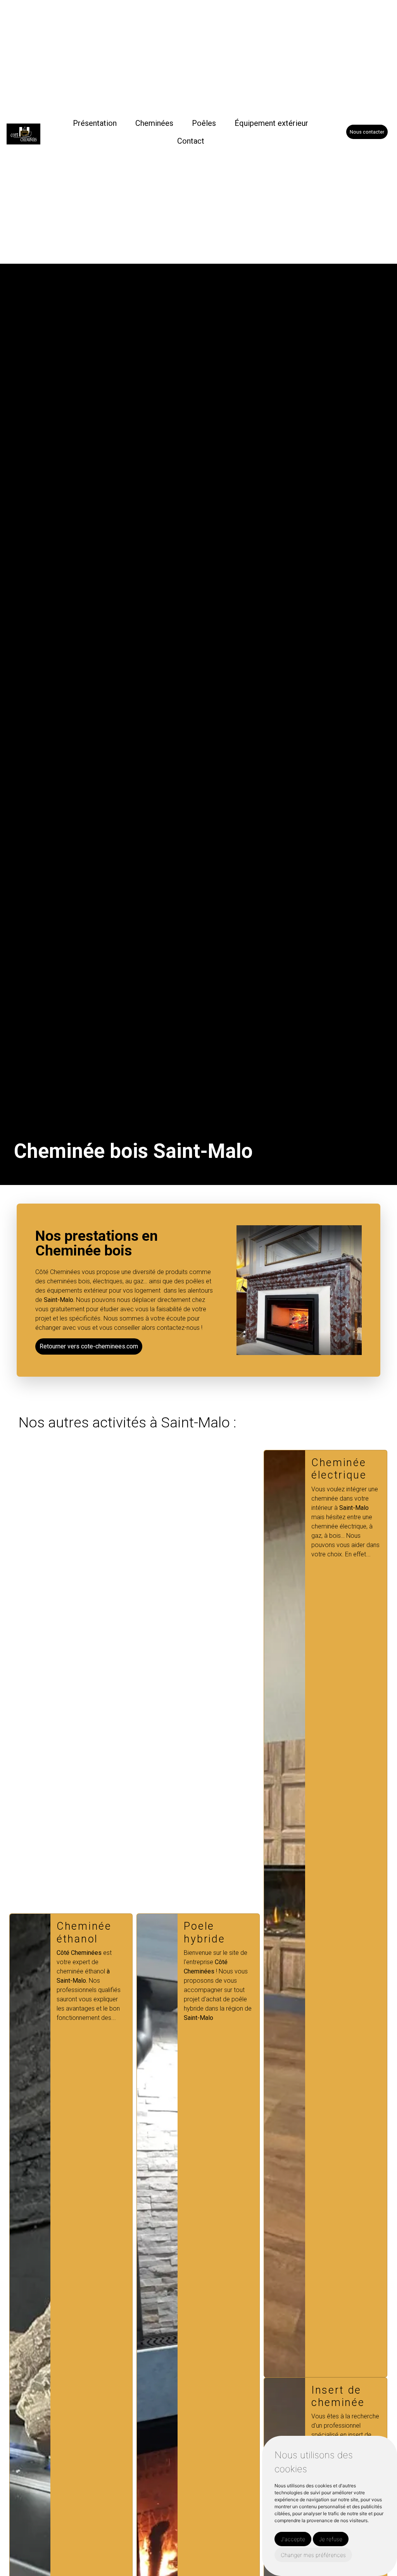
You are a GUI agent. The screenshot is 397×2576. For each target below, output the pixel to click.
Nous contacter (367, 132)
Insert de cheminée (211, 2396)
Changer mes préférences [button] (313, 2555)
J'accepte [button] (293, 2539)
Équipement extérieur (271, 123)
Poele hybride (77, 1932)
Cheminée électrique (211, 1469)
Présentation (95, 123)
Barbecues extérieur (340, 1932)
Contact (191, 141)
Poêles (204, 123)
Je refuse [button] (331, 2539)
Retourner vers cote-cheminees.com (89, 1346)
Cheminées (154, 123)
